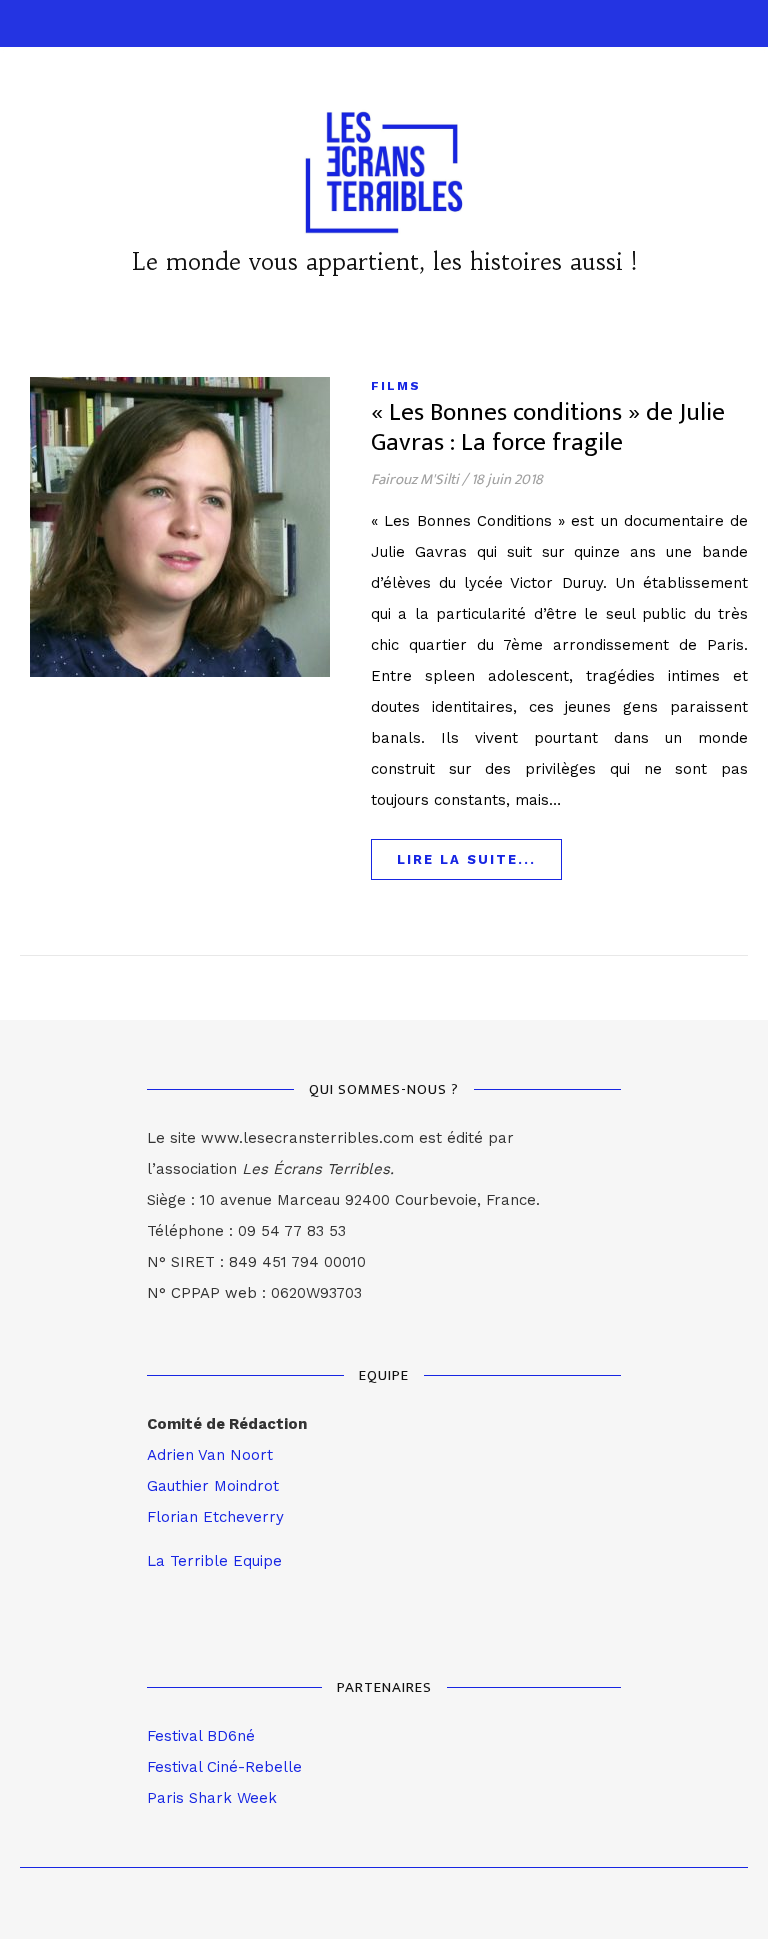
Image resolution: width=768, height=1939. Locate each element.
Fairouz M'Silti (415, 479)
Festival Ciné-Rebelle (224, 1767)
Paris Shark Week (212, 1798)
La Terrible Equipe (214, 1561)
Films (396, 386)
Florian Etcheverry (215, 1517)
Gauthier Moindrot (213, 1486)
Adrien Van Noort (210, 1455)
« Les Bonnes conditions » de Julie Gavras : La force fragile (548, 427)
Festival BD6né (201, 1736)
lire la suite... (466, 859)
